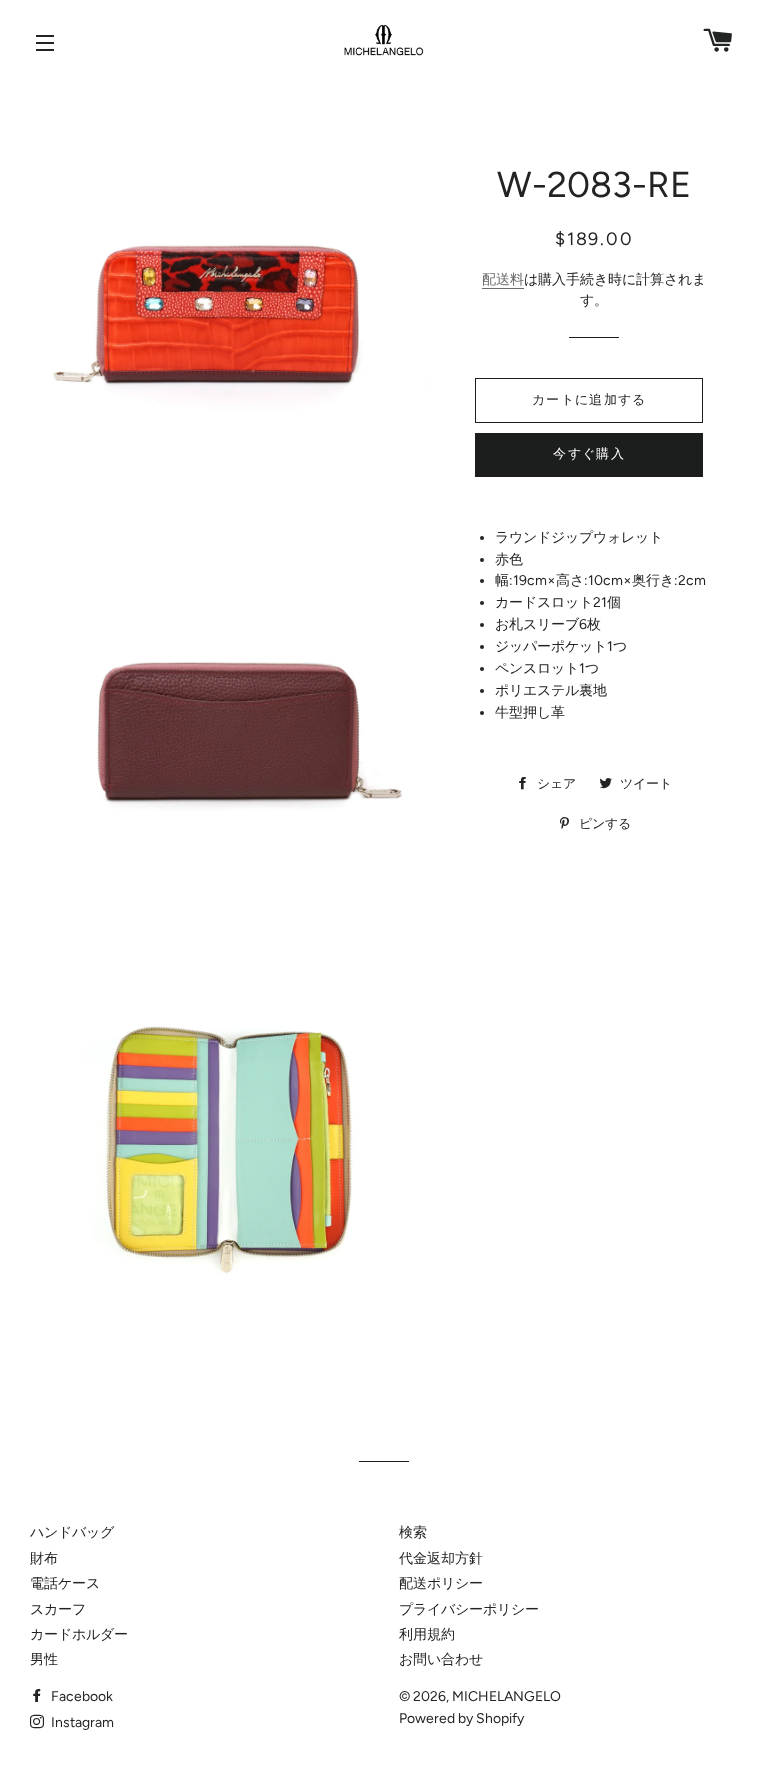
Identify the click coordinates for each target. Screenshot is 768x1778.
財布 (44, 1558)
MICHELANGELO (506, 1696)
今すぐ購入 (589, 453)
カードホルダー (79, 1634)
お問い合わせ (441, 1659)
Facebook (80, 1696)
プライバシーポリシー (469, 1609)
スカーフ (58, 1609)
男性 (44, 1659)
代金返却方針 (441, 1558)
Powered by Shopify (461, 1718)
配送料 (503, 279)
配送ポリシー (441, 1583)
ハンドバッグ (72, 1532)
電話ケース (65, 1583)
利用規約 (427, 1634)
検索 (413, 1532)
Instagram (81, 1722)
